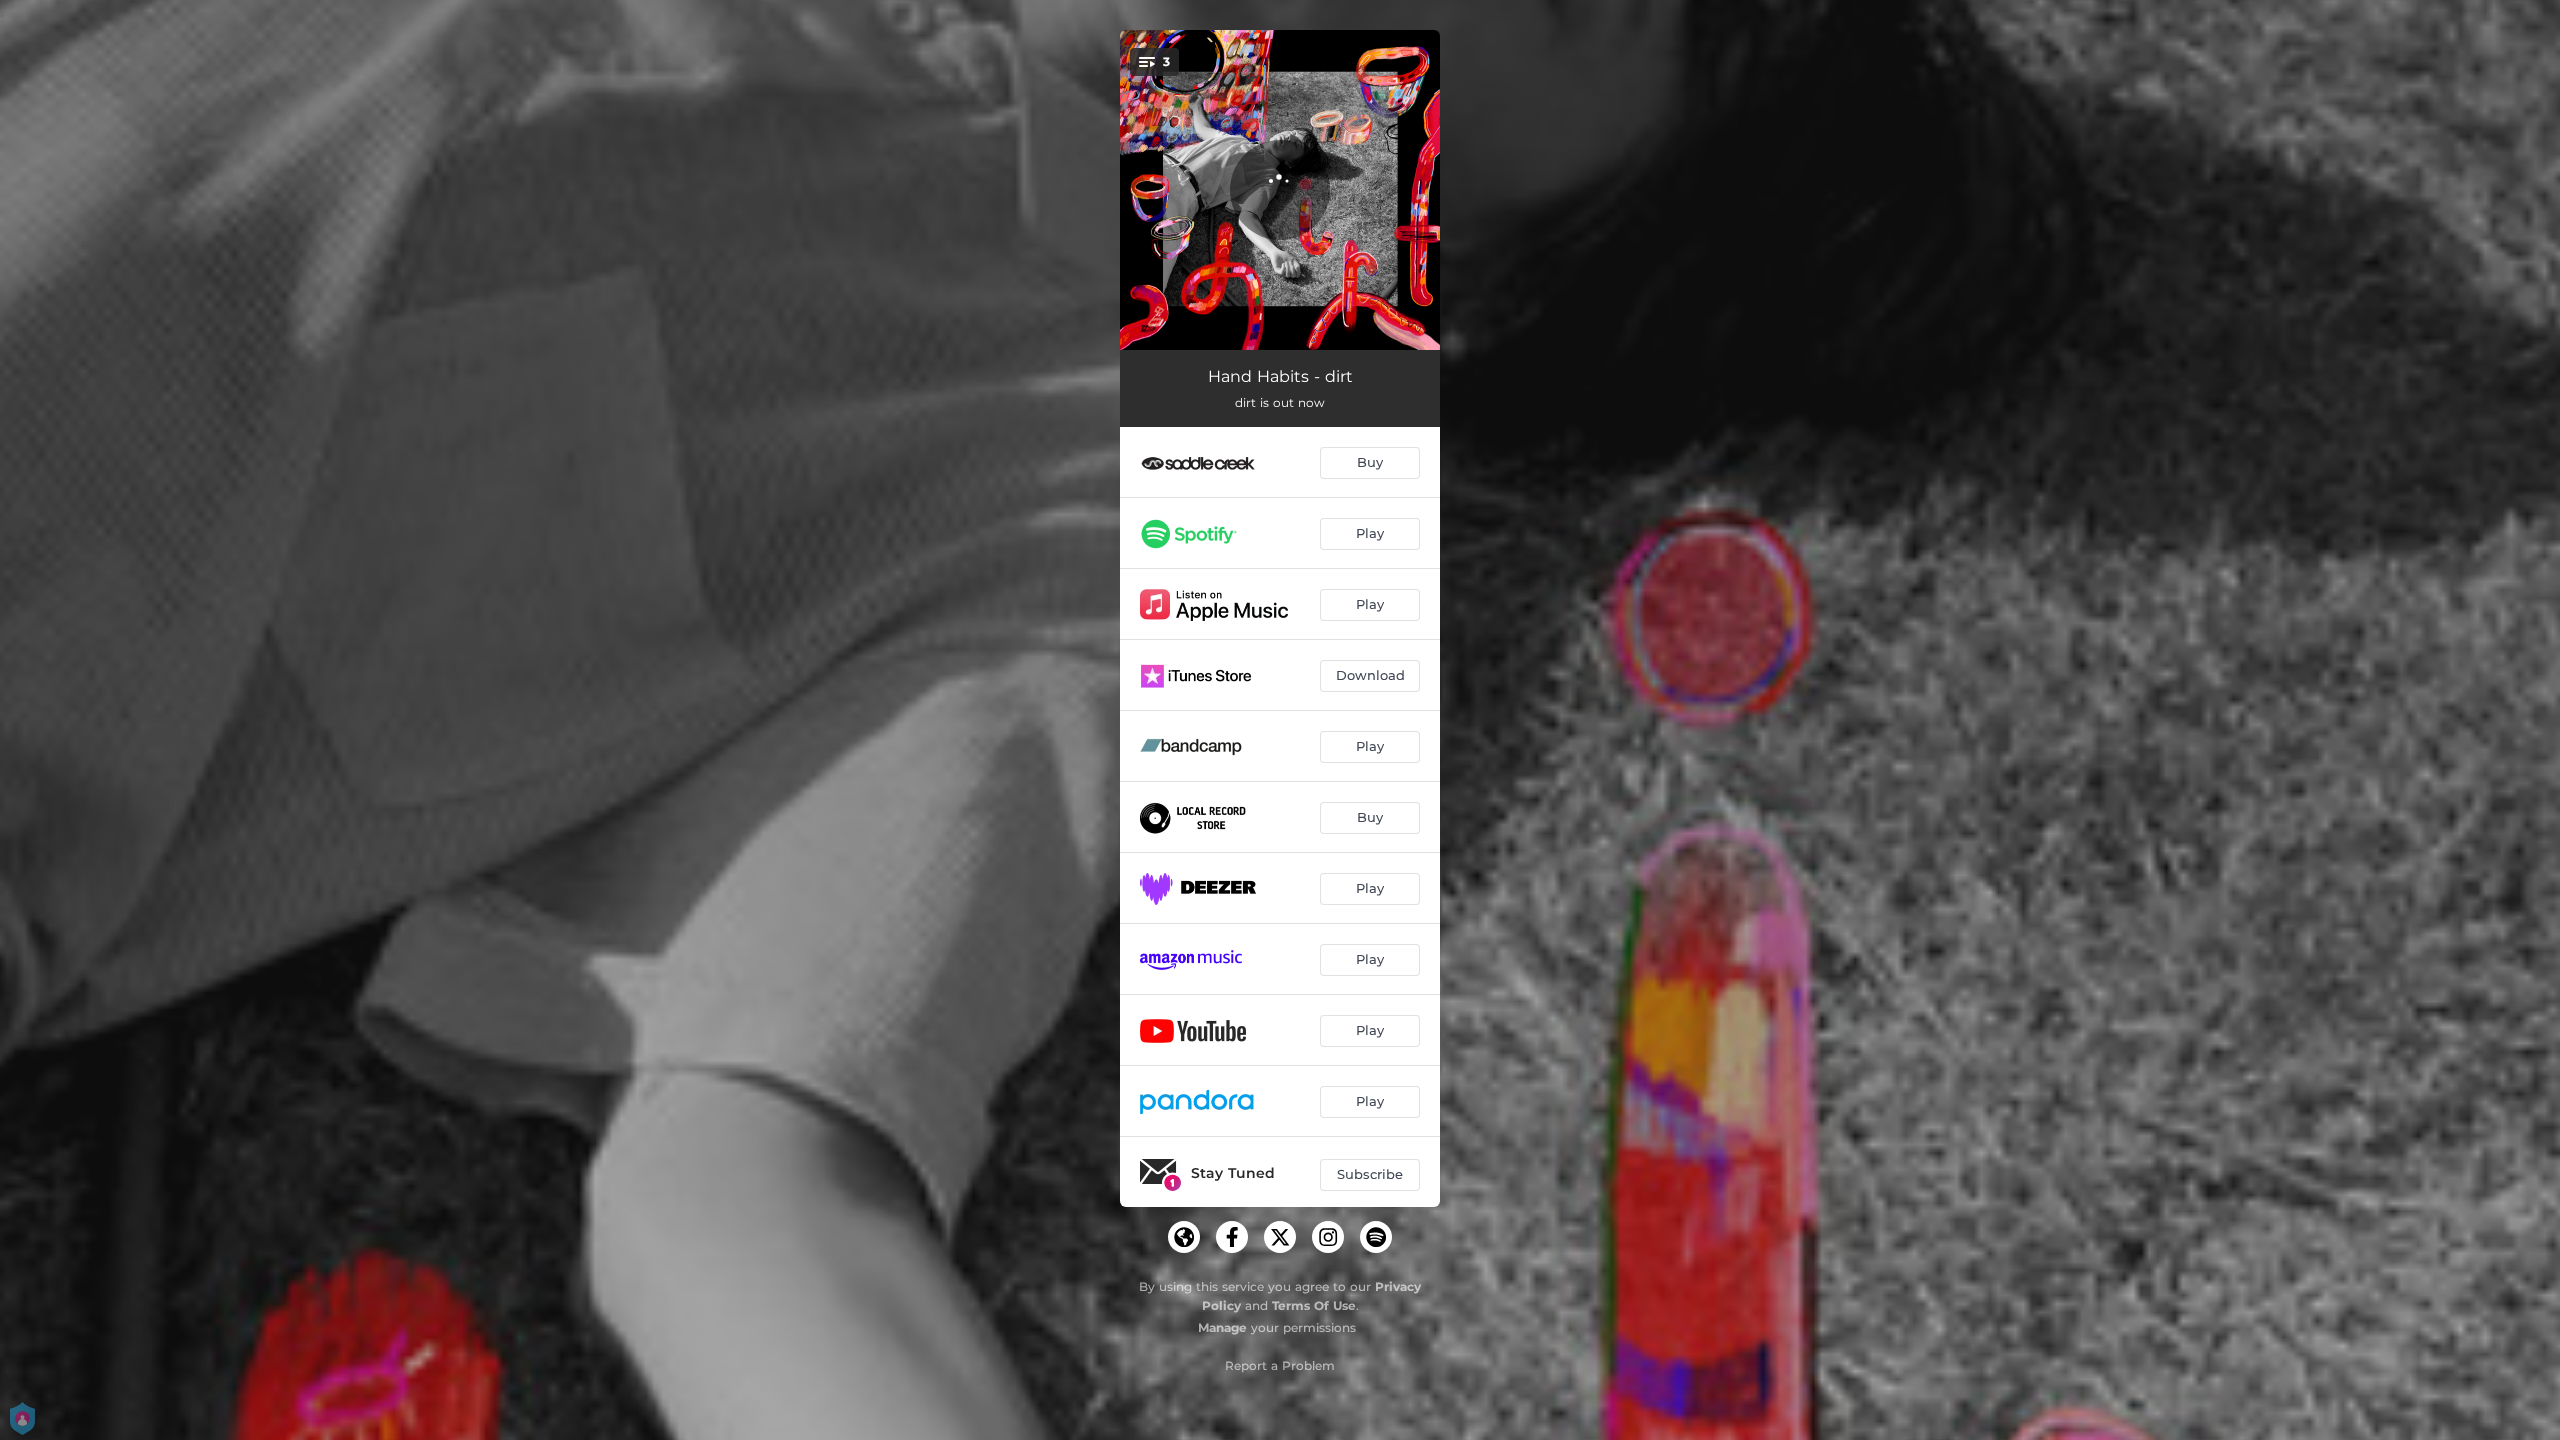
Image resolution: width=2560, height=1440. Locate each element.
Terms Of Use (1314, 1305)
